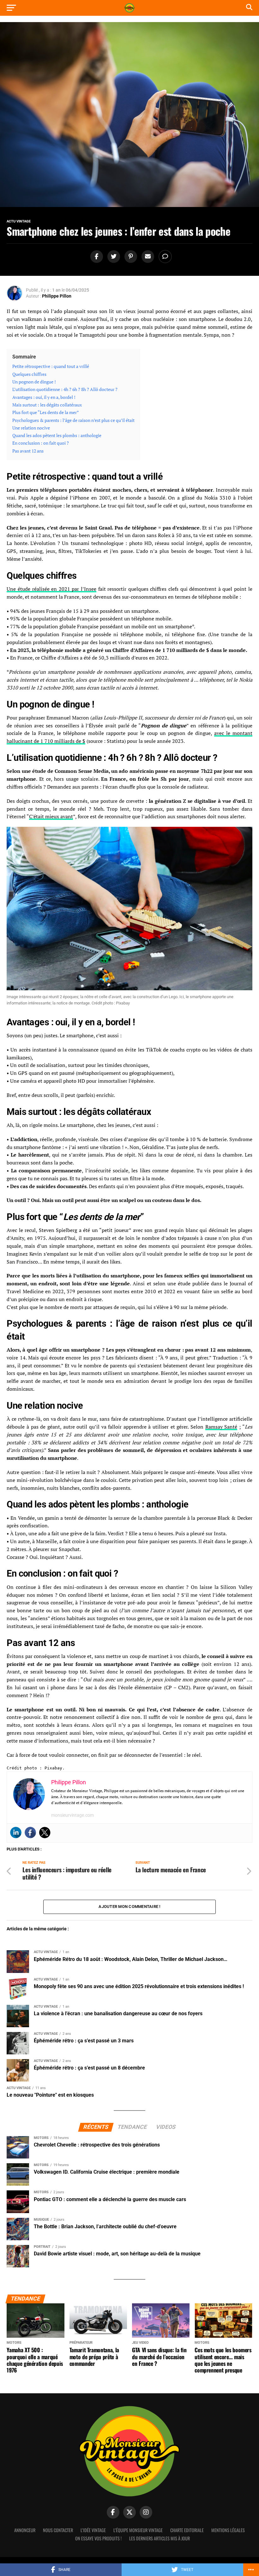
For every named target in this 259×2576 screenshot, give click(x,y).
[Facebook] (30, 1833)
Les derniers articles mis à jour (160, 2538)
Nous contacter (58, 2530)
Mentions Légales (228, 2530)
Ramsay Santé (221, 1427)
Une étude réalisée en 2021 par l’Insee (51, 589)
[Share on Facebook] (96, 257)
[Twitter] (45, 1833)
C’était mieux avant (51, 816)
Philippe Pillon (57, 296)
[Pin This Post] (130, 257)
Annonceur (25, 2530)
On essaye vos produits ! (98, 2538)
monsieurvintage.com (72, 1815)
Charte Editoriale (187, 2530)
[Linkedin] (16, 1833)
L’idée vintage (93, 2530)
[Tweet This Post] (113, 257)
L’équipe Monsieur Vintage (138, 2530)
